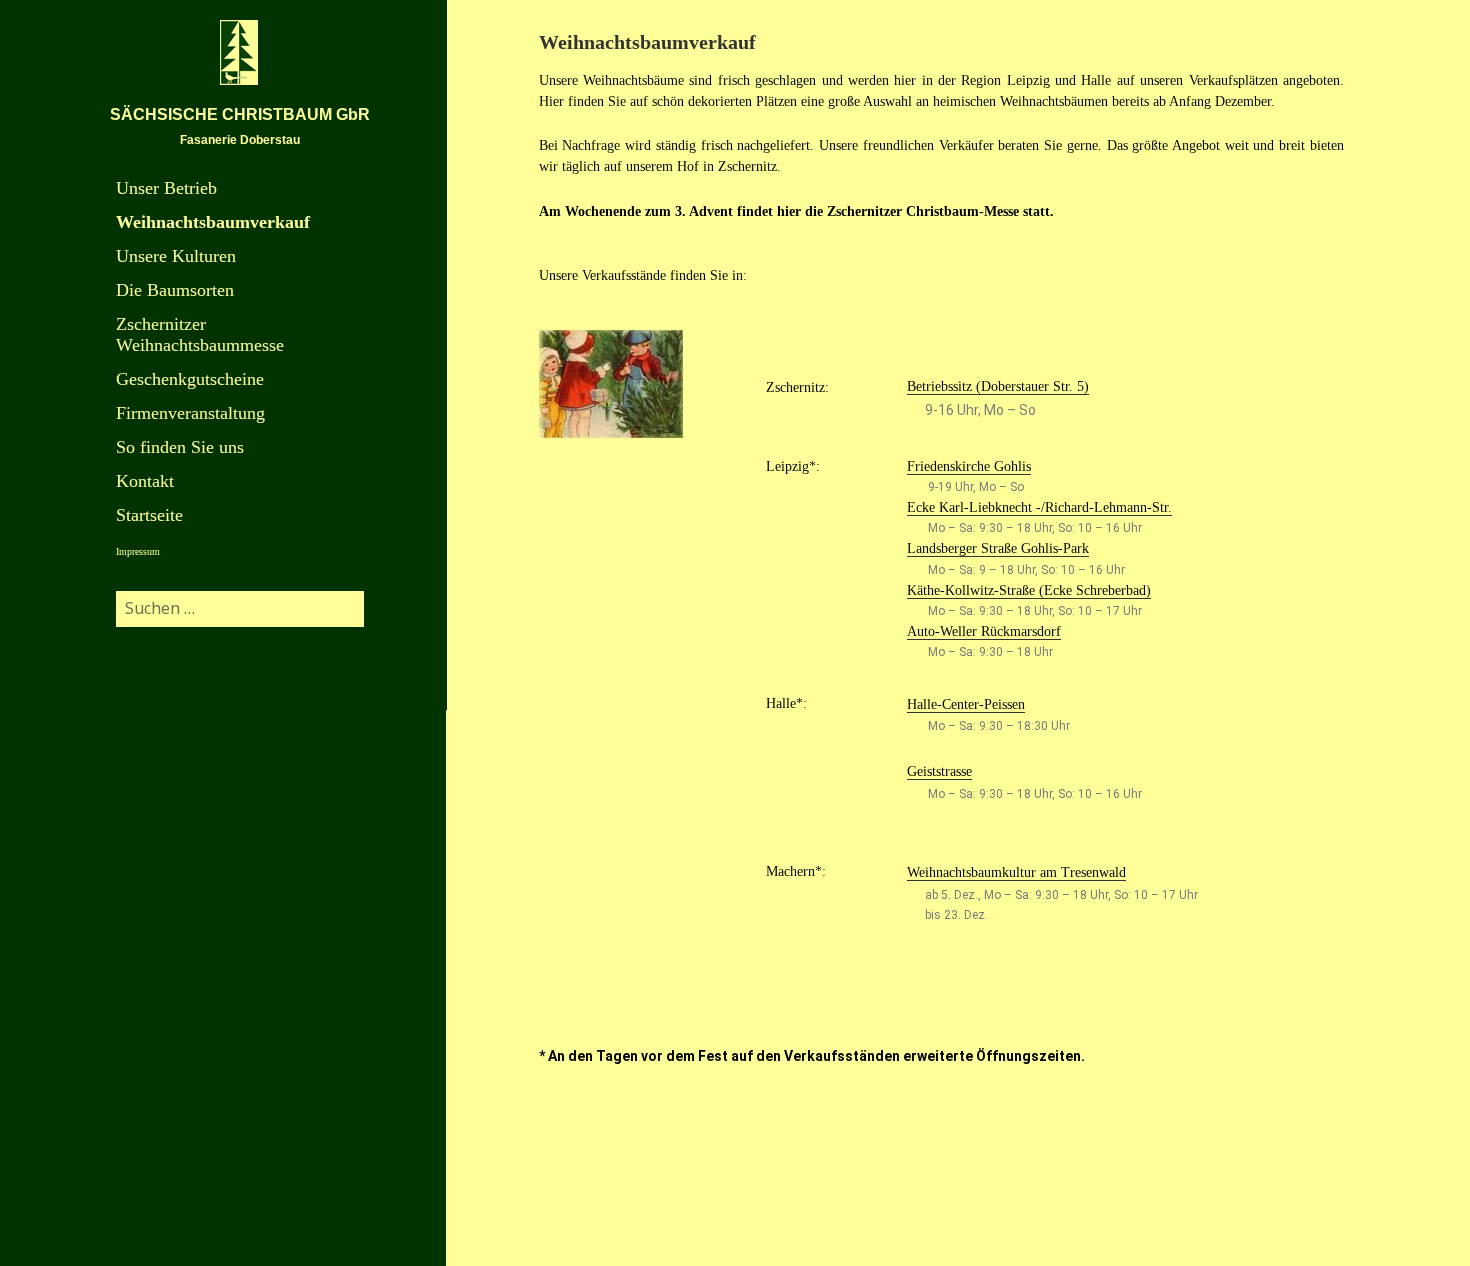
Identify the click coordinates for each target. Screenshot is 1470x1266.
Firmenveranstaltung (190, 413)
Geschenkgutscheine (190, 379)
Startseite (149, 515)
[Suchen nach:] (240, 608)
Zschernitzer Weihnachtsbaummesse (200, 334)
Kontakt (145, 481)
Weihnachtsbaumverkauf (213, 222)
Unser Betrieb (166, 188)
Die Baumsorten (175, 290)
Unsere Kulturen (176, 256)
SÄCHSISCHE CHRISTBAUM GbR (240, 114)
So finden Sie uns (180, 447)
